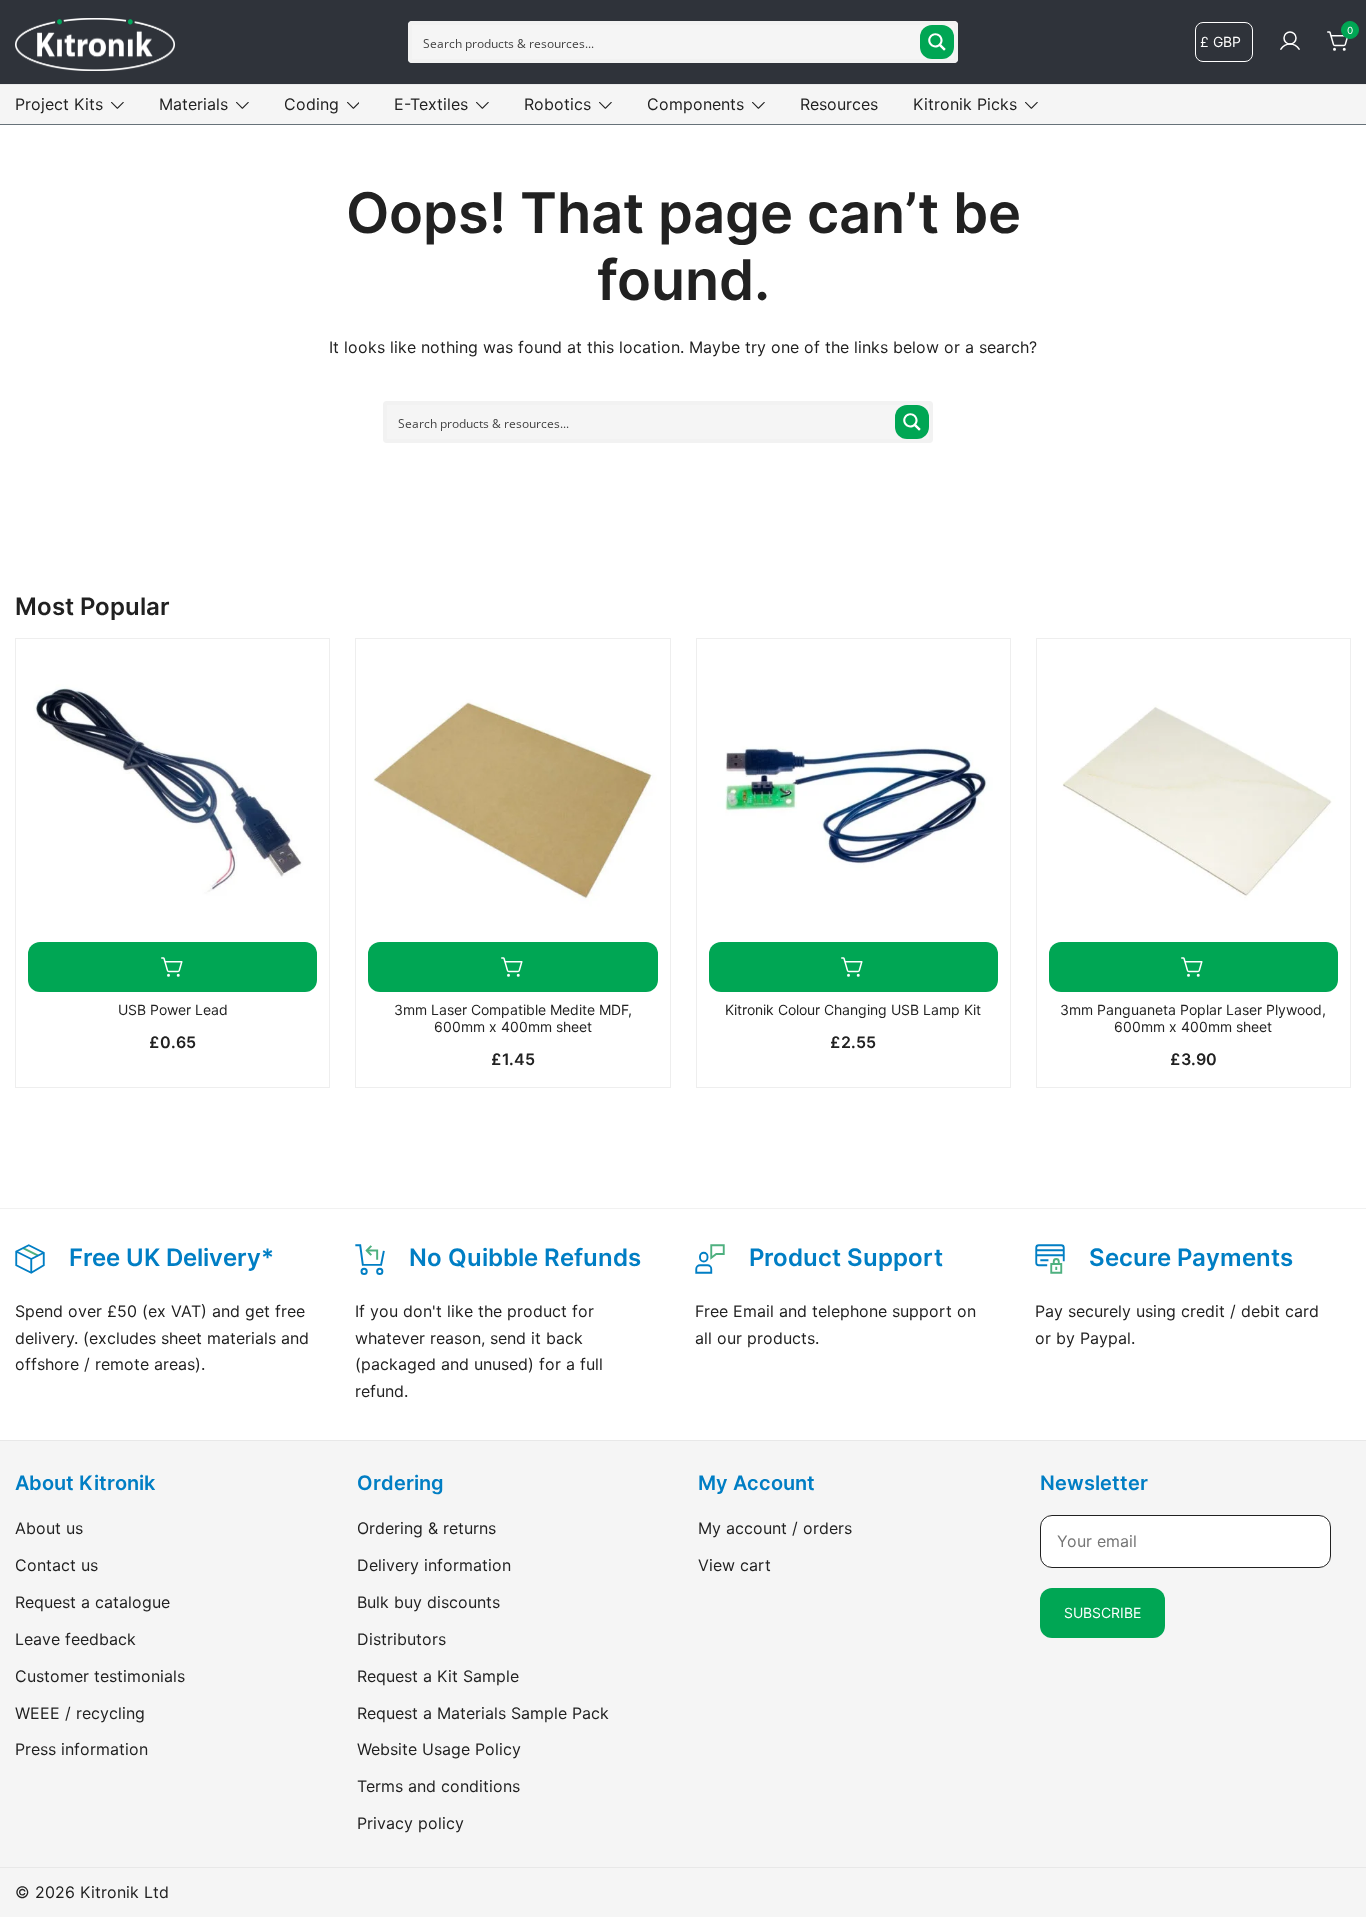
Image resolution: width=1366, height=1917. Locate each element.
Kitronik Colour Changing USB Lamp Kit (853, 1009)
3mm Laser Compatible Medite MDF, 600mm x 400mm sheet (513, 1018)
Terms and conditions (438, 1786)
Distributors (401, 1639)
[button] (172, 967)
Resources (839, 104)
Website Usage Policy (439, 1749)
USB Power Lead (173, 1009)
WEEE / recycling (80, 1713)
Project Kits (59, 104)
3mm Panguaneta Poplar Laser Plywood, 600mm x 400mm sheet (1193, 1018)
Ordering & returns (426, 1528)
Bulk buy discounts (428, 1602)
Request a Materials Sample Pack (483, 1713)
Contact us (56, 1565)
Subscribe (1102, 1612)
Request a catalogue (92, 1602)
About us (49, 1528)
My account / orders (775, 1528)
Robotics (557, 104)
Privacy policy (410, 1823)
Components (695, 104)
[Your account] (1290, 42)
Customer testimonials (100, 1676)
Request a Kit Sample (438, 1676)
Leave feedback (75, 1639)
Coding (311, 104)
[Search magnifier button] (937, 42)
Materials (193, 104)
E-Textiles (431, 104)
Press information (81, 1749)
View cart (734, 1565)
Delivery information (434, 1565)
